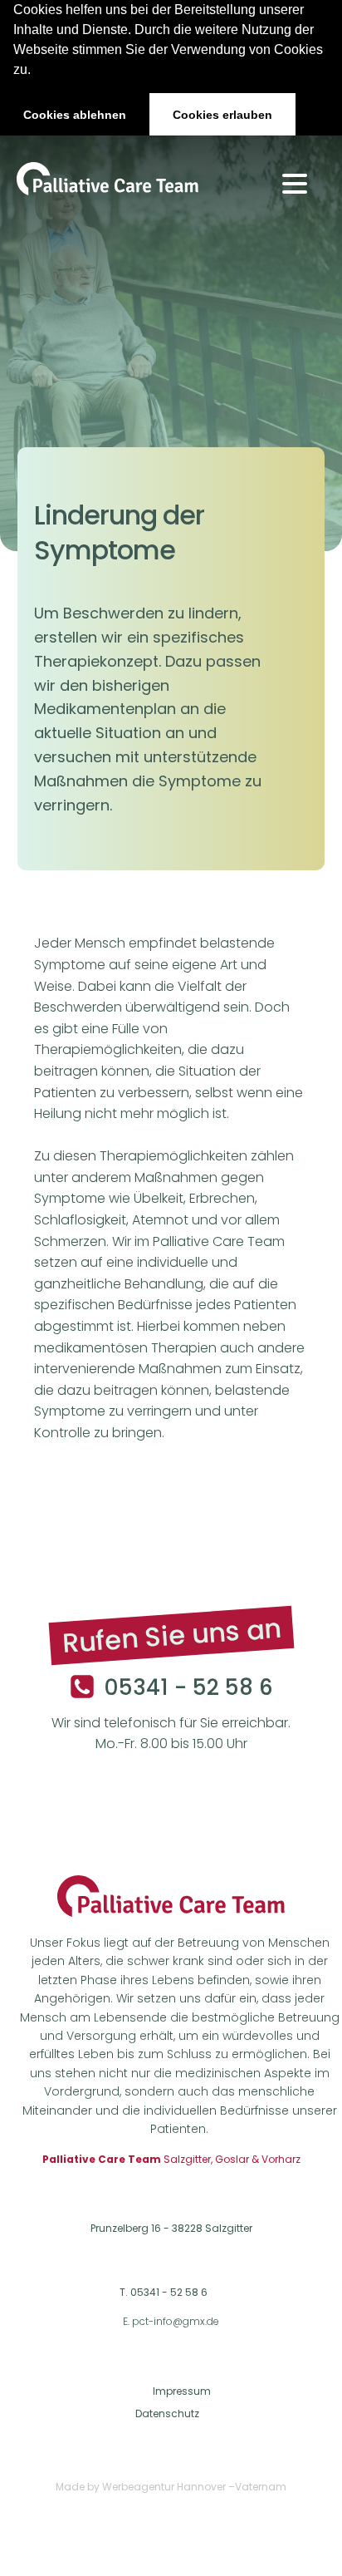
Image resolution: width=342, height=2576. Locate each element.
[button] (37, 71)
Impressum (182, 2391)
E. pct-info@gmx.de (171, 2322)
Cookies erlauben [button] (222, 115)
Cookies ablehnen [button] (75, 115)
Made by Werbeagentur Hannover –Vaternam (171, 2487)
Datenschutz (167, 2413)
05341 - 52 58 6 (188, 1688)
